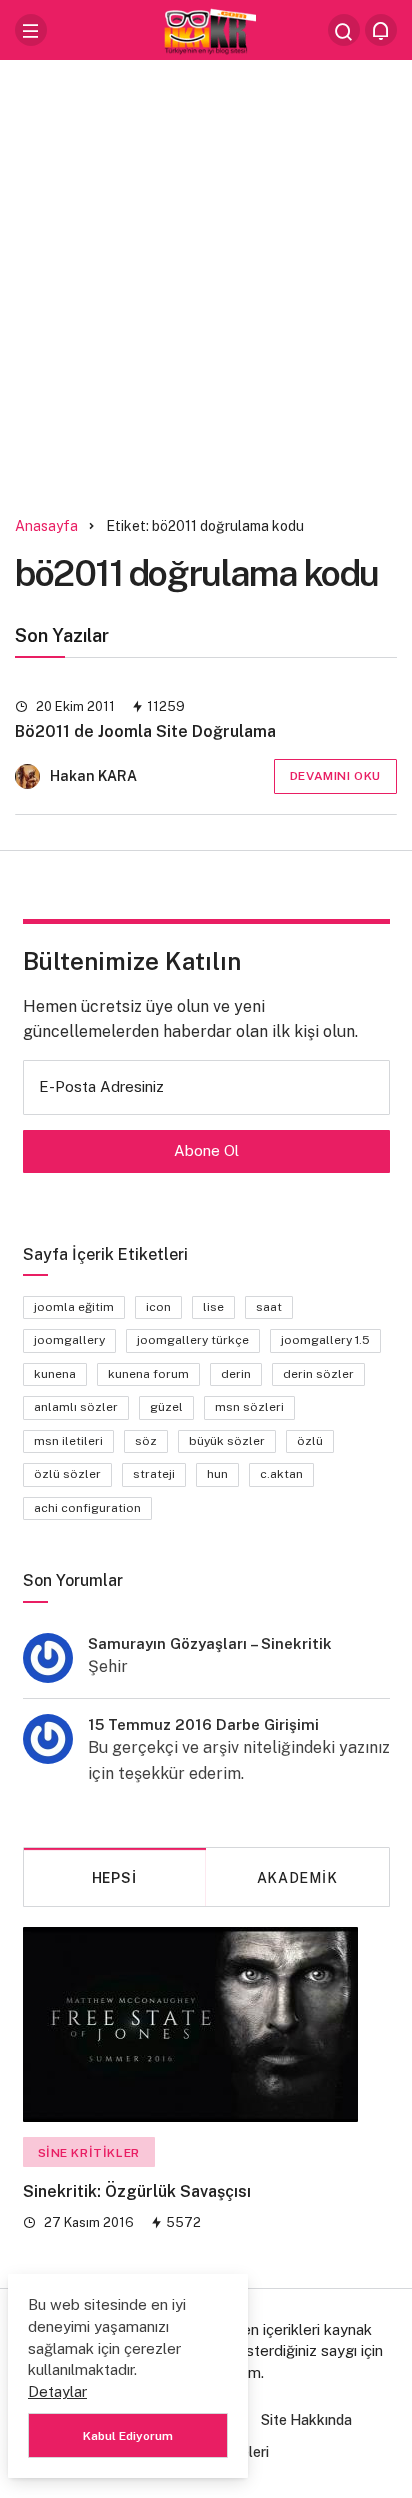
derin (236, 1374)
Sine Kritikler (89, 2153)
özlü (310, 1441)
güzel (166, 1407)
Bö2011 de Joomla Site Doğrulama (145, 732)
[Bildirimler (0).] (381, 30)
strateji (154, 1474)
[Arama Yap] (344, 30)
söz (146, 1441)
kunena (55, 1374)
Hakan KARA (93, 776)
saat (269, 1307)
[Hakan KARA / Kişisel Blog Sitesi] (206, 28)
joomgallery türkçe (193, 1340)
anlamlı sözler (76, 1407)
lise (213, 1307)
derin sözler (318, 1374)
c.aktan (281, 1474)
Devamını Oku (335, 776)
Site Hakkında (306, 2420)
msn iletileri (68, 1441)
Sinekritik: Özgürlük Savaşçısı (137, 2192)
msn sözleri (249, 1407)
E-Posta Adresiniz (101, 1086)
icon (158, 1307)
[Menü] (31, 30)
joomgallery (69, 1340)
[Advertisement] (206, 281)
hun (217, 1474)
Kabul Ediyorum (128, 2436)
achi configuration (87, 1508)
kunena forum (148, 1374)
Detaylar (57, 2391)
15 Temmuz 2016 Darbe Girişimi (203, 1724)
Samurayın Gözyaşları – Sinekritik (210, 1643)
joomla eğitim (74, 1307)
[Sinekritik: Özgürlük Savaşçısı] (190, 2024)
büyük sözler (227, 1441)
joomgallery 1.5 (325, 1340)
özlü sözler (67, 1474)
